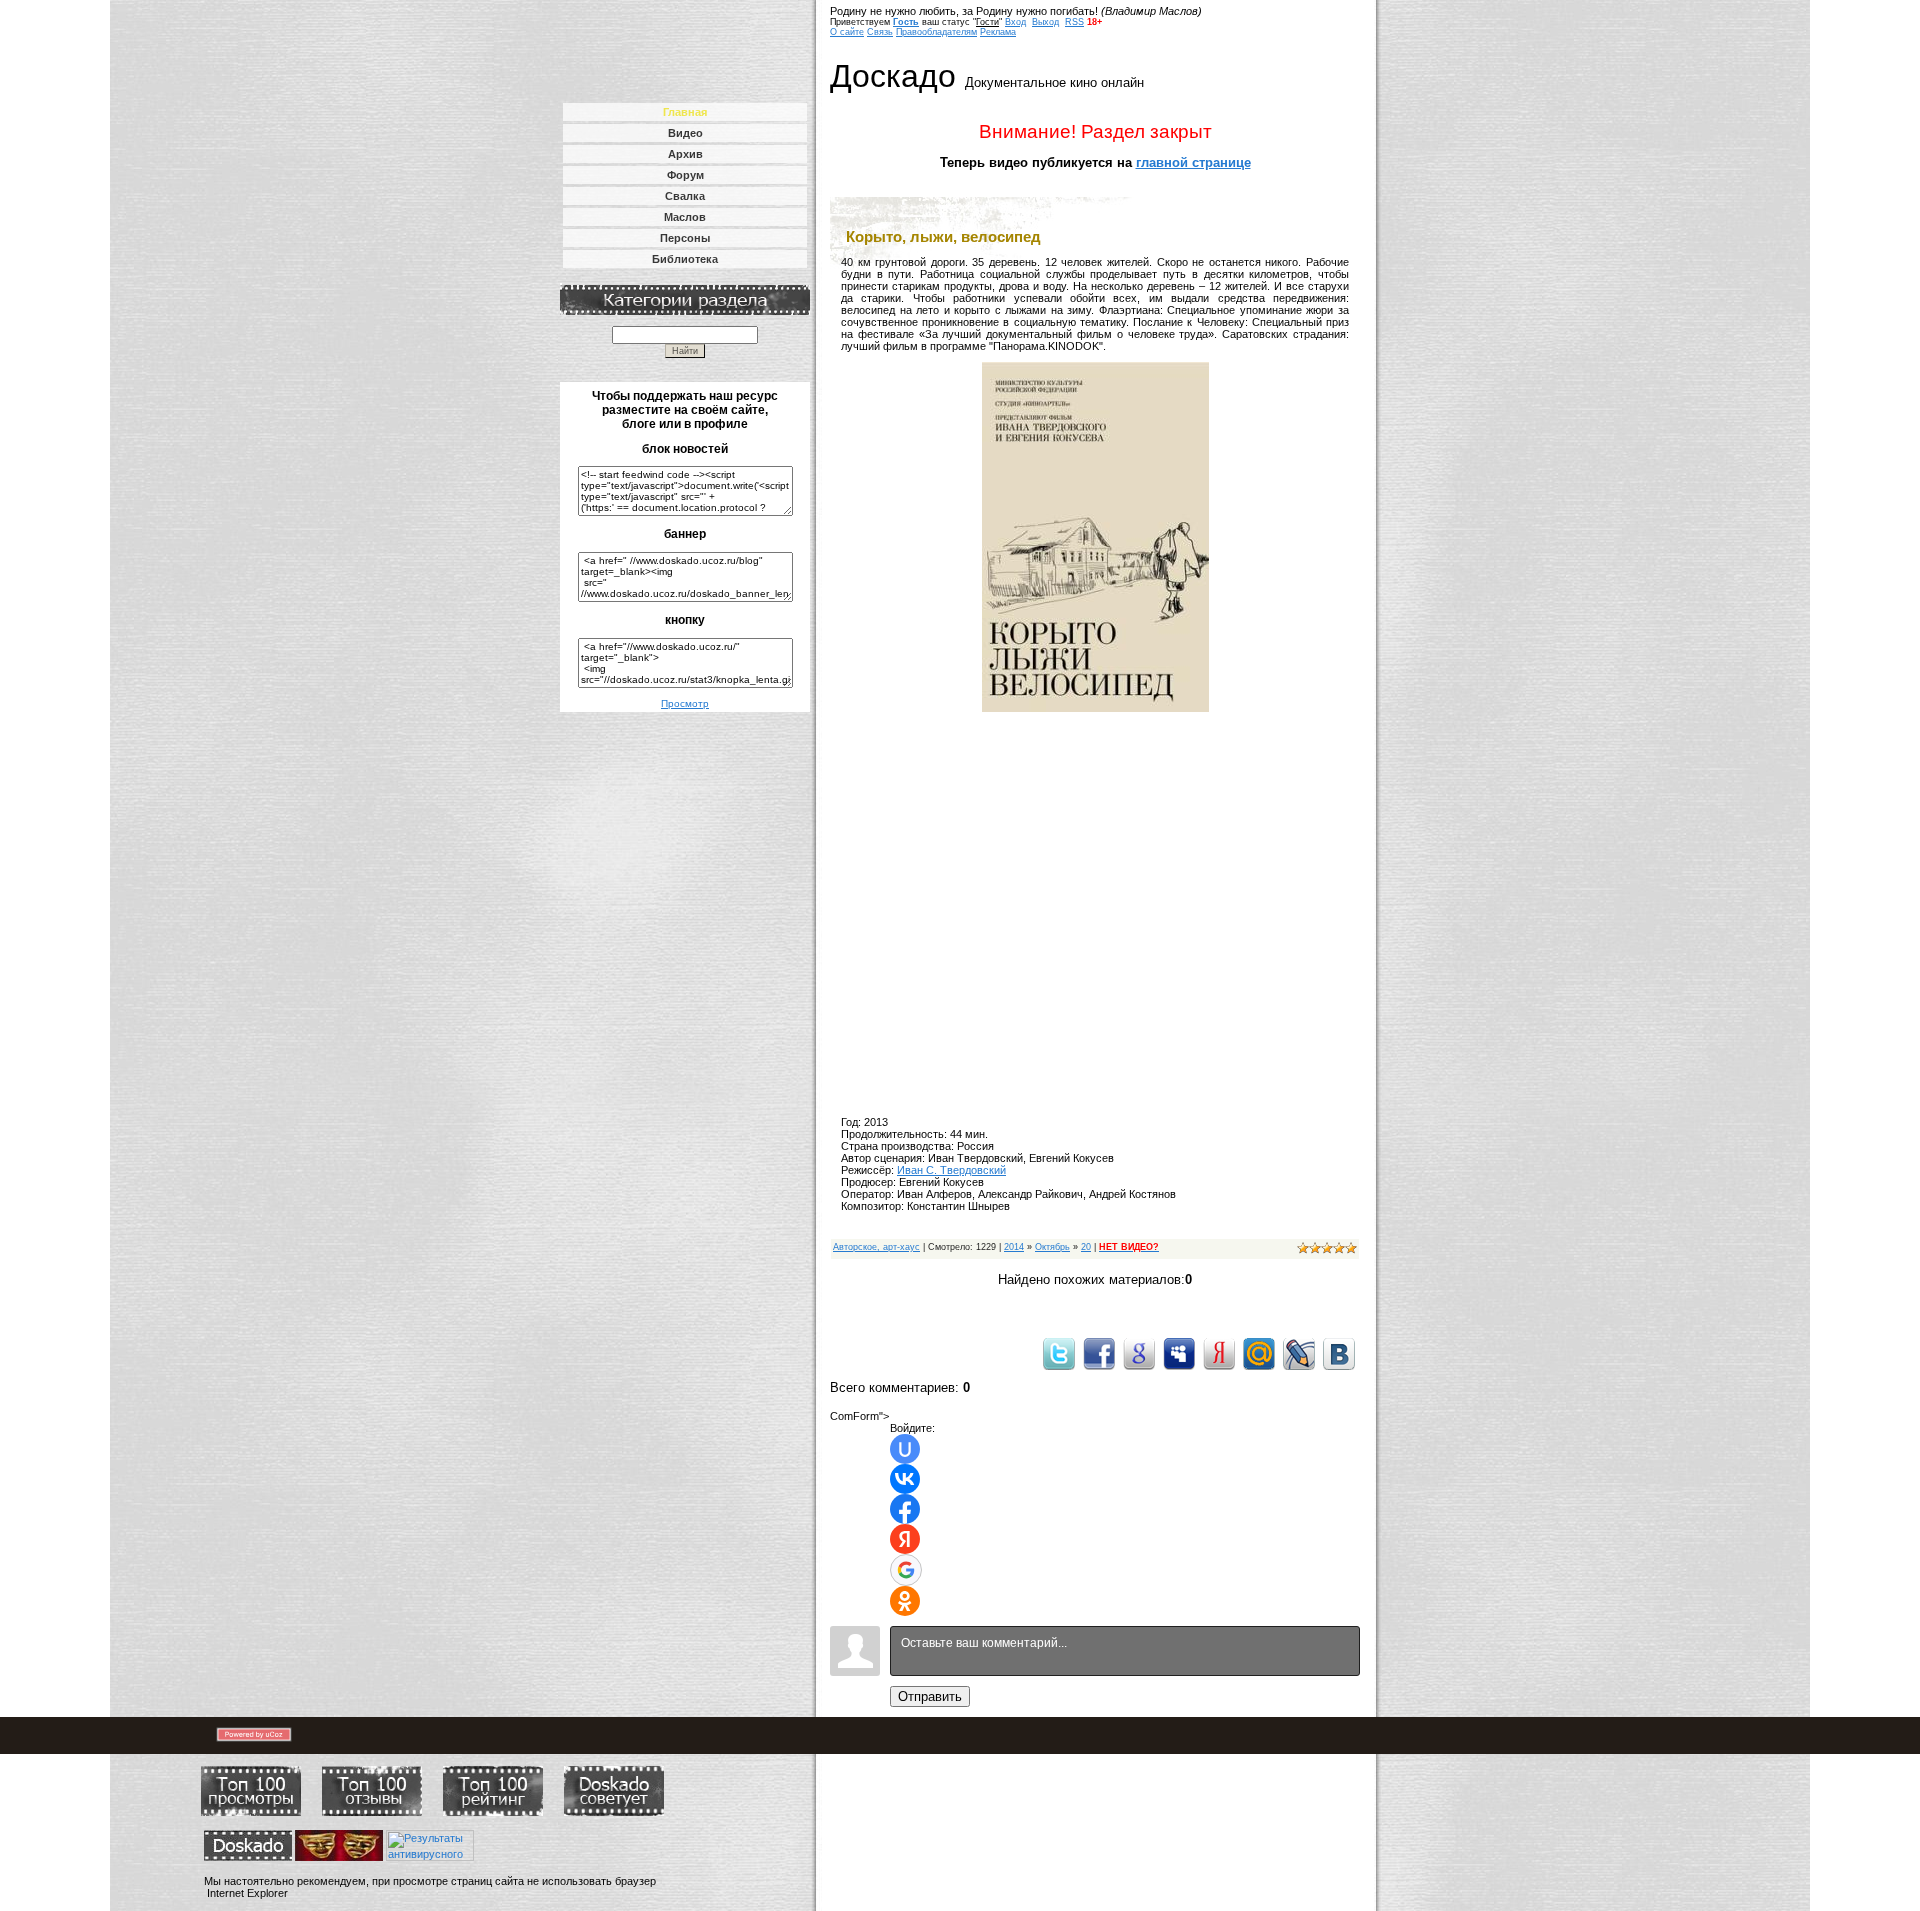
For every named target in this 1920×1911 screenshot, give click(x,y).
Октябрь (1052, 1247)
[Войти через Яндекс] (905, 1539)
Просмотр (685, 703)
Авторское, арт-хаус (876, 1247)
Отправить (930, 1696)
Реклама (998, 32)
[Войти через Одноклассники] (905, 1601)
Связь (880, 32)
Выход (1045, 22)
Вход (1015, 22)
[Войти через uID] (905, 1449)
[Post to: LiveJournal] (1299, 1353)
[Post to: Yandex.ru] (1219, 1353)
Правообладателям (936, 32)
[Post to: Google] (1139, 1353)
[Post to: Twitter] (1059, 1353)
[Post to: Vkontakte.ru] (1339, 1353)
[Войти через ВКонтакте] (905, 1479)
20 (1086, 1247)
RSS (1074, 22)
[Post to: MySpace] (1179, 1353)
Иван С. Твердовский (951, 1170)
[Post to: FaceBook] (1099, 1353)
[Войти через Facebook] (905, 1509)
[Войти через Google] (906, 1570)
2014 (1014, 1247)
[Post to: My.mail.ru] (1259, 1353)
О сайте (847, 32)
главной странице (1193, 162)
